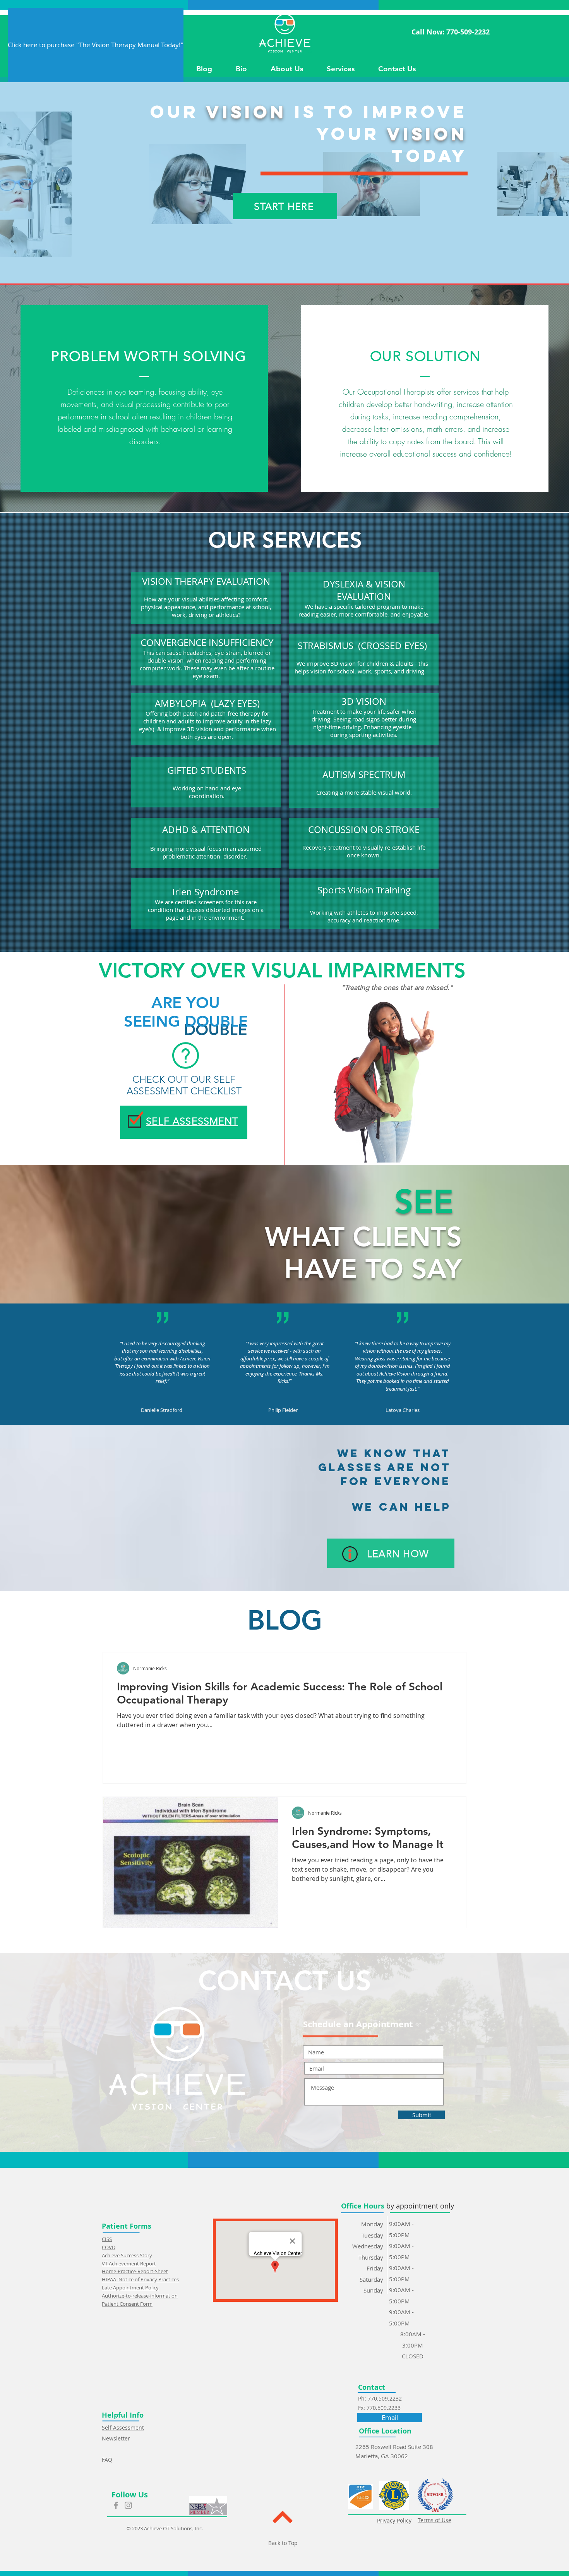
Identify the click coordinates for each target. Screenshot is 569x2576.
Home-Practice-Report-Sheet (135, 2271)
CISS (107, 2239)
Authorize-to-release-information (140, 2296)
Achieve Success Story (127, 2255)
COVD (109, 2247)
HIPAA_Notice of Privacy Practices (140, 2279)
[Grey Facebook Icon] (116, 2505)
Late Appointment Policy (130, 2287)
